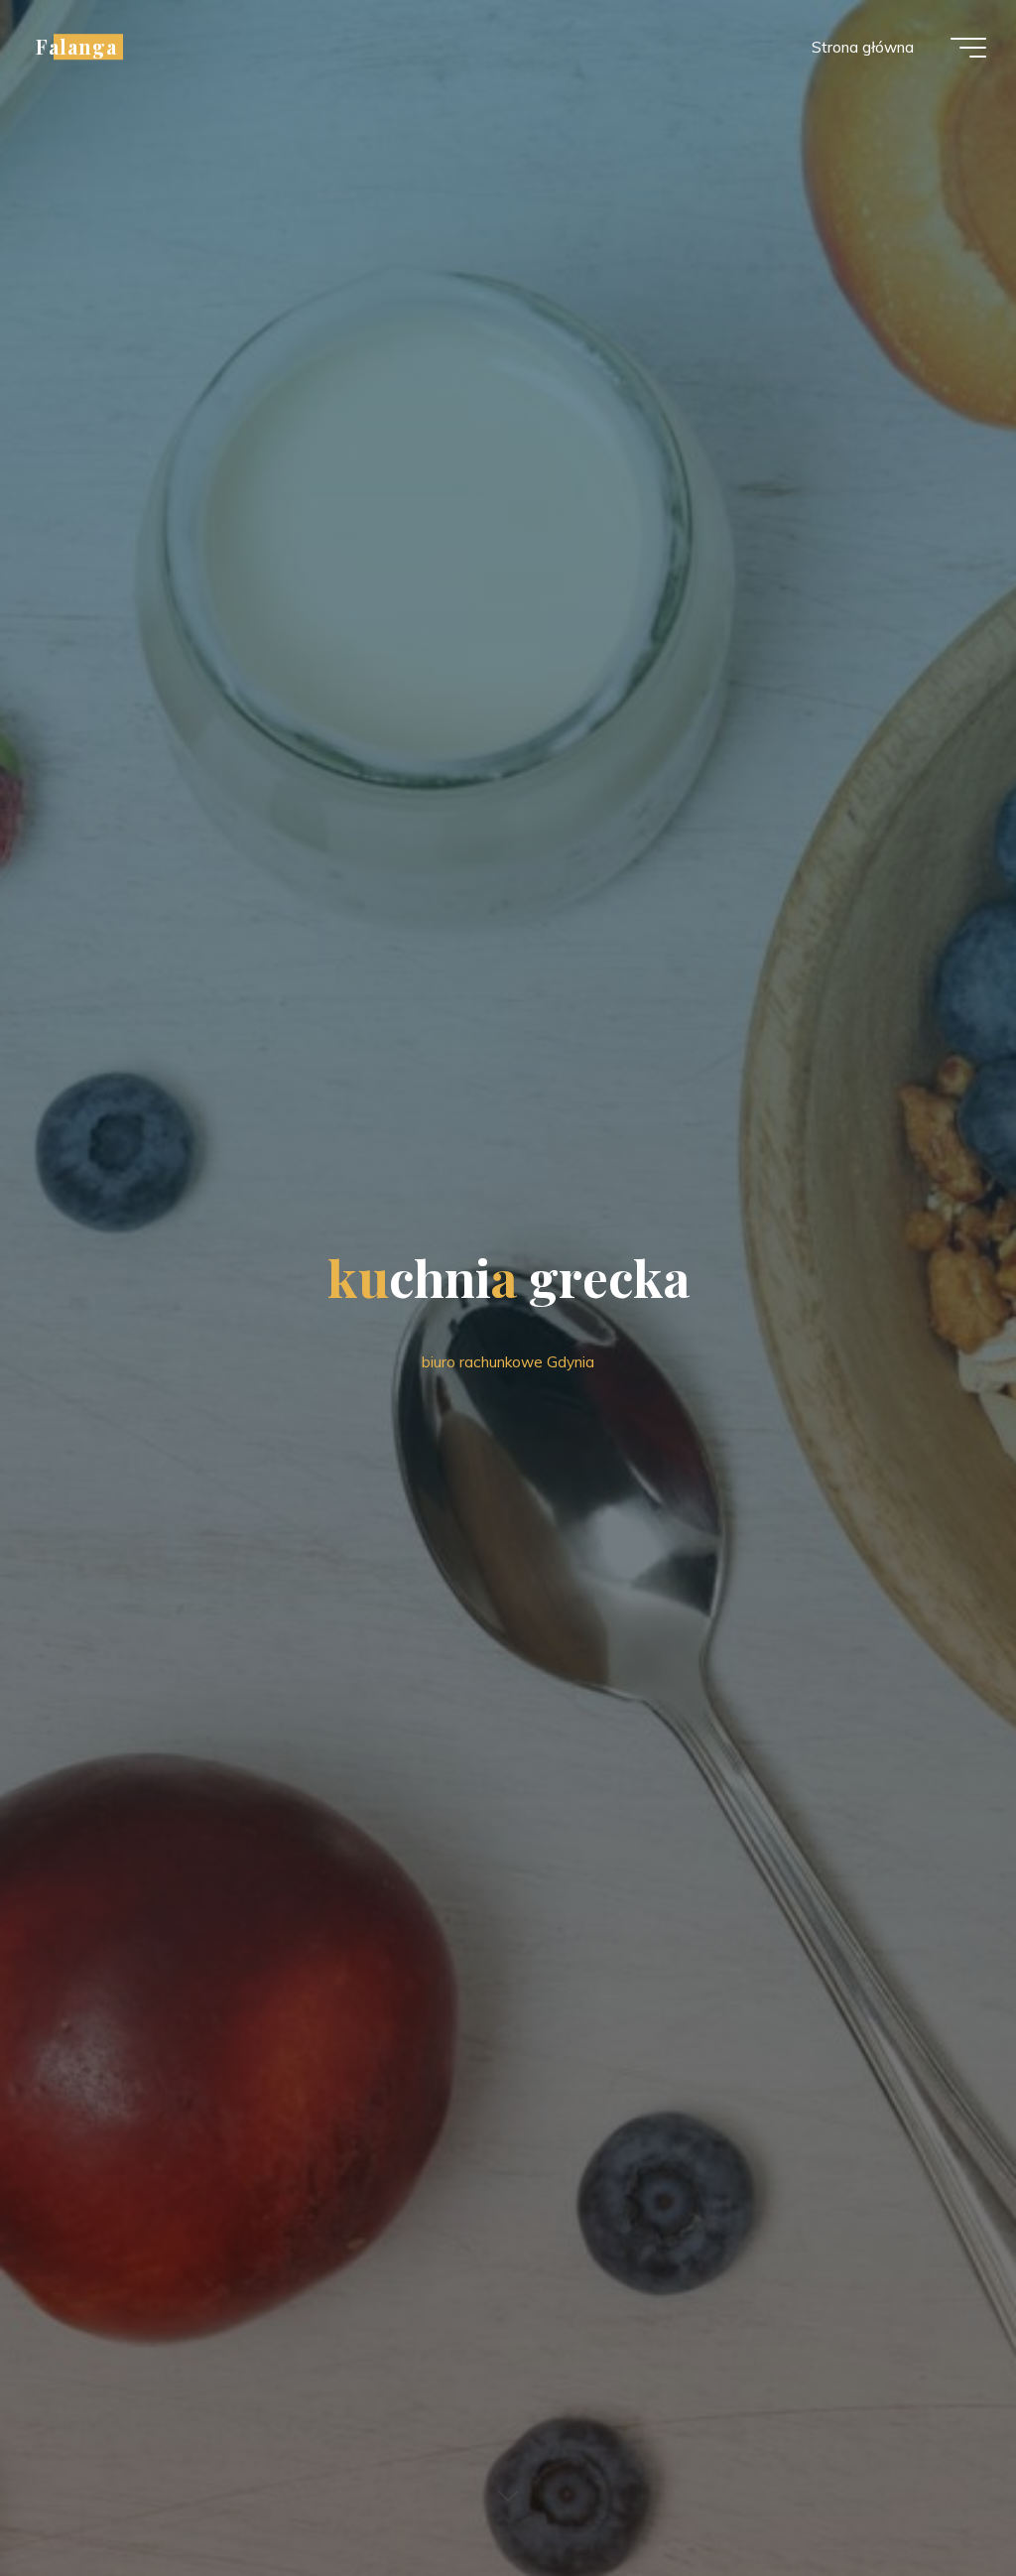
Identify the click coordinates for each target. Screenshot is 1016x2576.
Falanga (76, 47)
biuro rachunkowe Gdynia (508, 1362)
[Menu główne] (968, 48)
